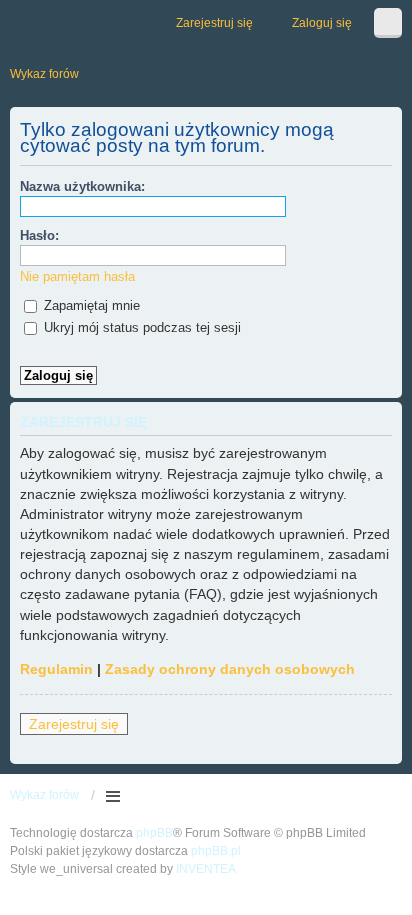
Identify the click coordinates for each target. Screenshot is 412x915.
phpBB (154, 833)
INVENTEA (206, 869)
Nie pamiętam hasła (77, 276)
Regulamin (56, 669)
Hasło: (39, 235)
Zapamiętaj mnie (90, 305)
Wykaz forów (44, 795)
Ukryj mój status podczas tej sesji (140, 327)
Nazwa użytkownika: (82, 186)
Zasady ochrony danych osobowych (230, 669)
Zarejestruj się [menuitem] (214, 23)
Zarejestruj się (74, 724)
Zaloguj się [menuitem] (322, 23)
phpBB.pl (216, 851)
